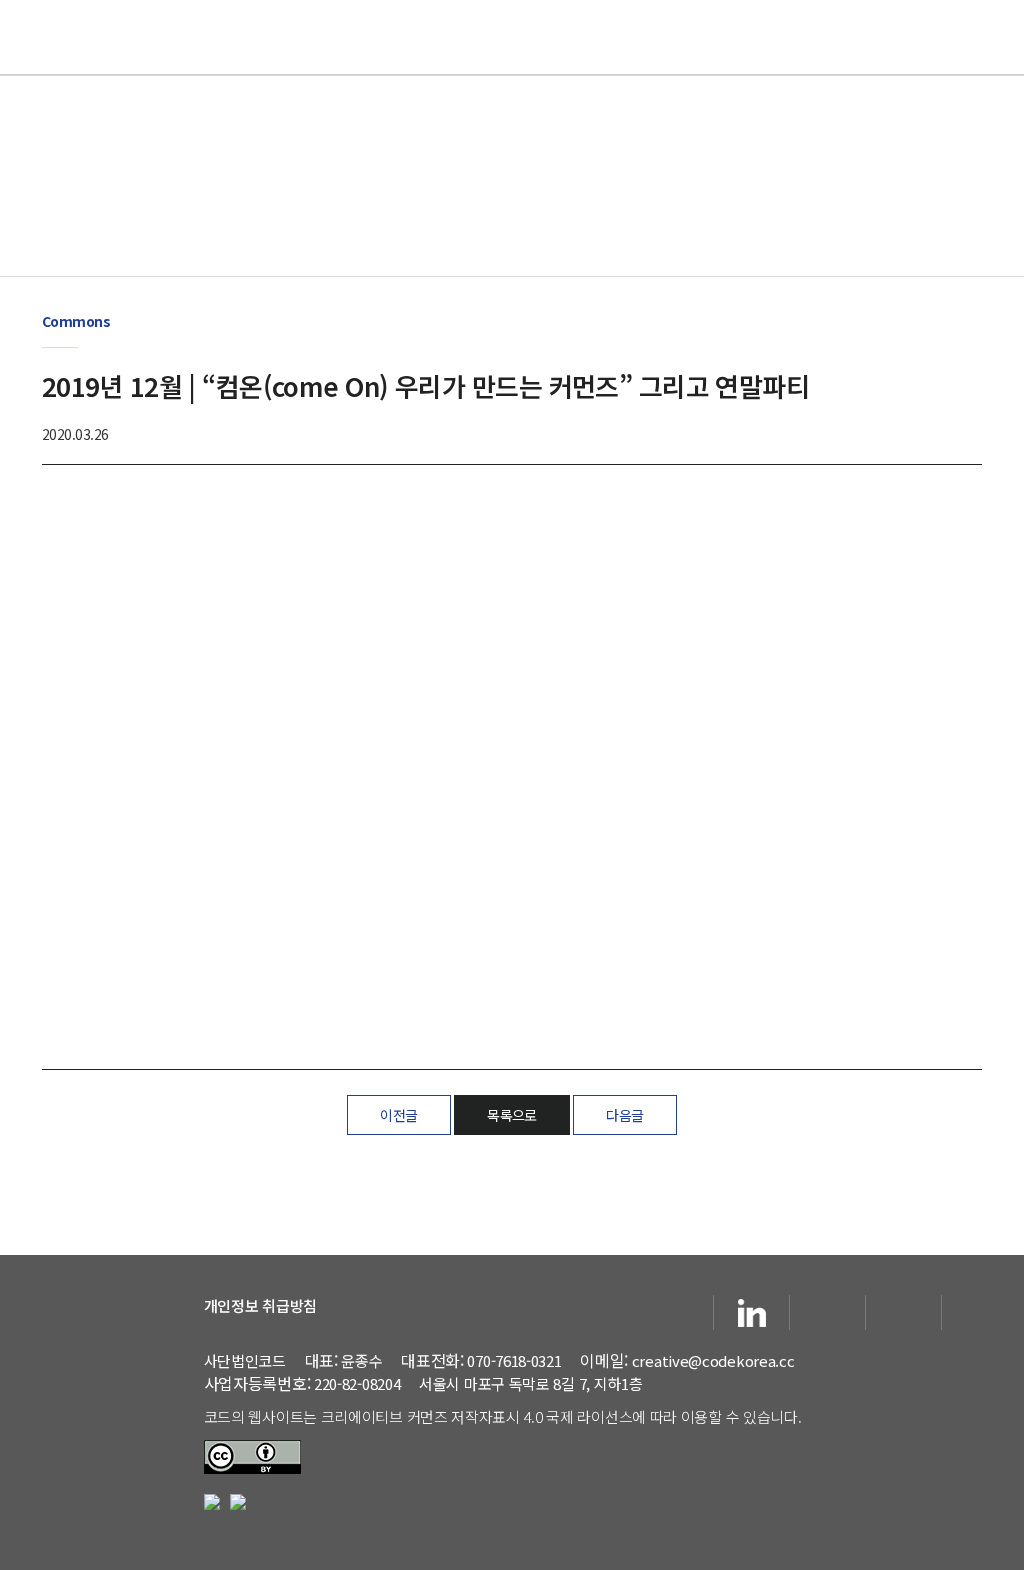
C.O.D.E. (107, 1309)
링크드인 (751, 1312)
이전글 (398, 1115)
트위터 (979, 1312)
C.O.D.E (512, 37)
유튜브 (827, 1312)
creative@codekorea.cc (713, 1360)
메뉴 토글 (989, 36)
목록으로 (512, 1115)
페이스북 (675, 1312)
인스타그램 (903, 1312)
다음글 (624, 1115)
